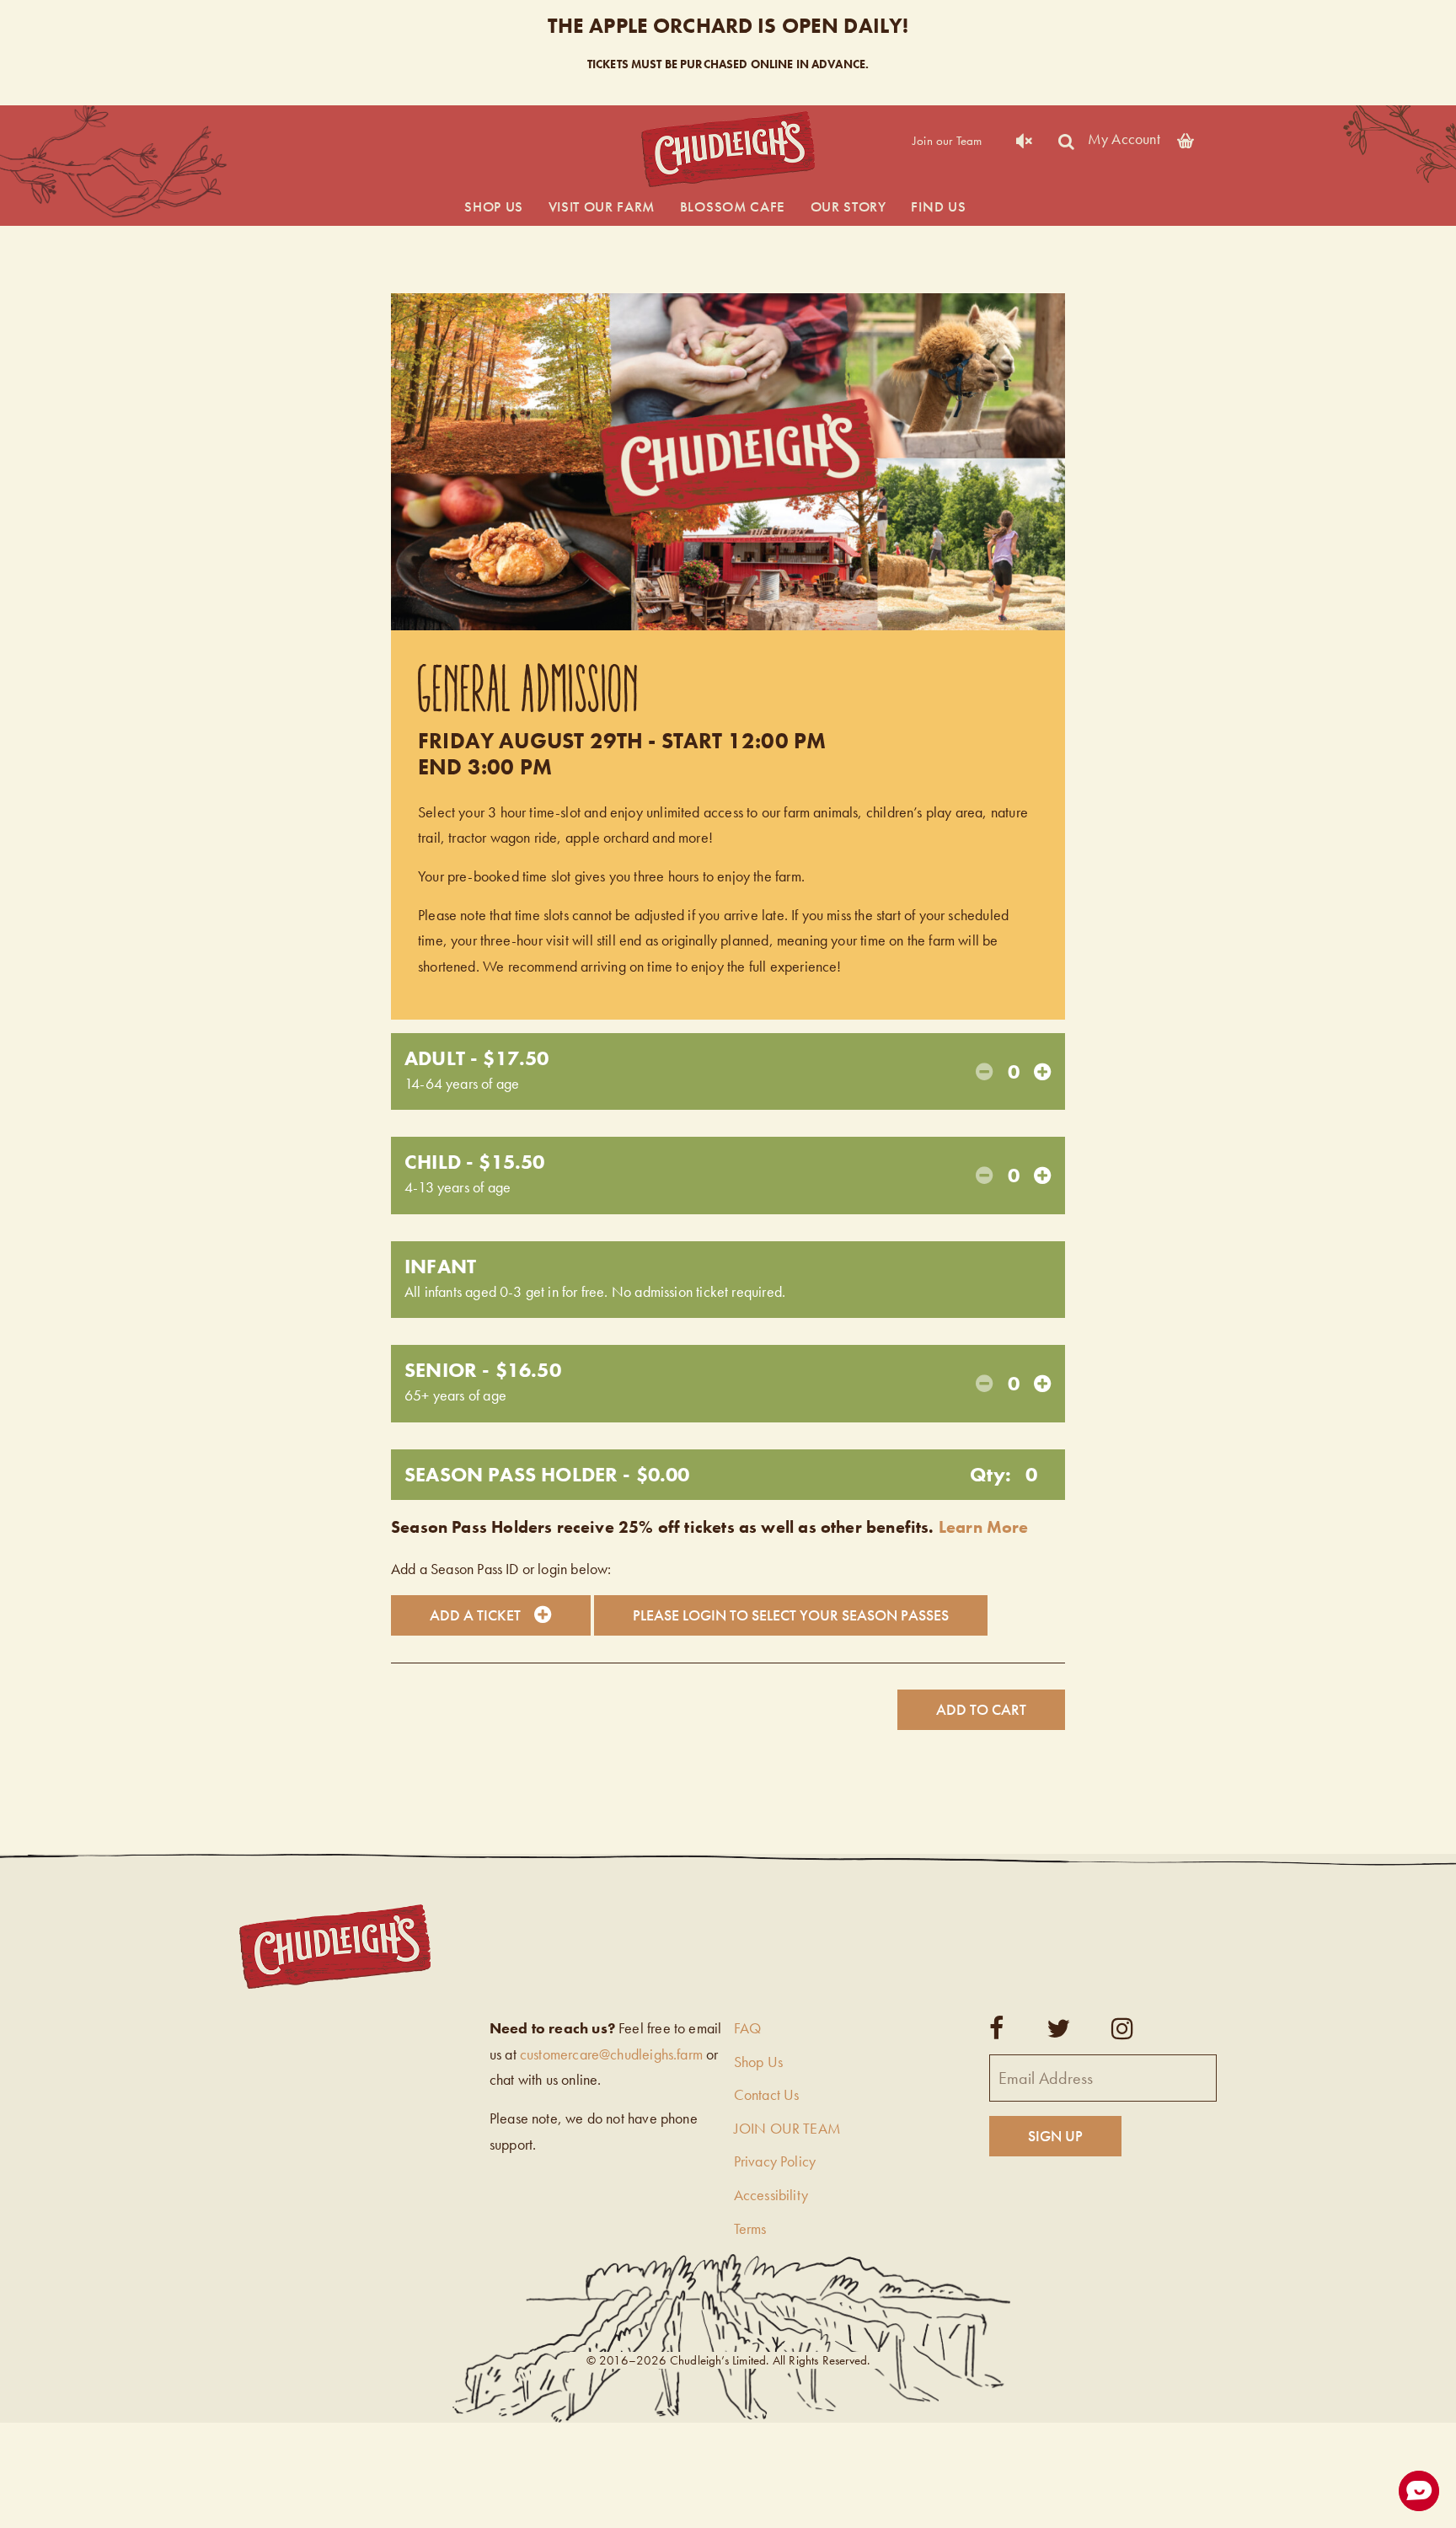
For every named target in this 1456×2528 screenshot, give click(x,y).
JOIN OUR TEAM (787, 2128)
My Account (1124, 138)
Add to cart (981, 1709)
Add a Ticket (475, 1615)
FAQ (748, 2028)
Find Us (938, 206)
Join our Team (947, 141)
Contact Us (767, 2094)
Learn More (984, 1527)
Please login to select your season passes (791, 1615)
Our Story (848, 206)
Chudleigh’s (728, 150)
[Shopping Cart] (1186, 138)
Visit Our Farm (602, 206)
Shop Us (494, 206)
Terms (750, 2228)
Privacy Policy (775, 2161)
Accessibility (771, 2195)
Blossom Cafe (733, 206)
